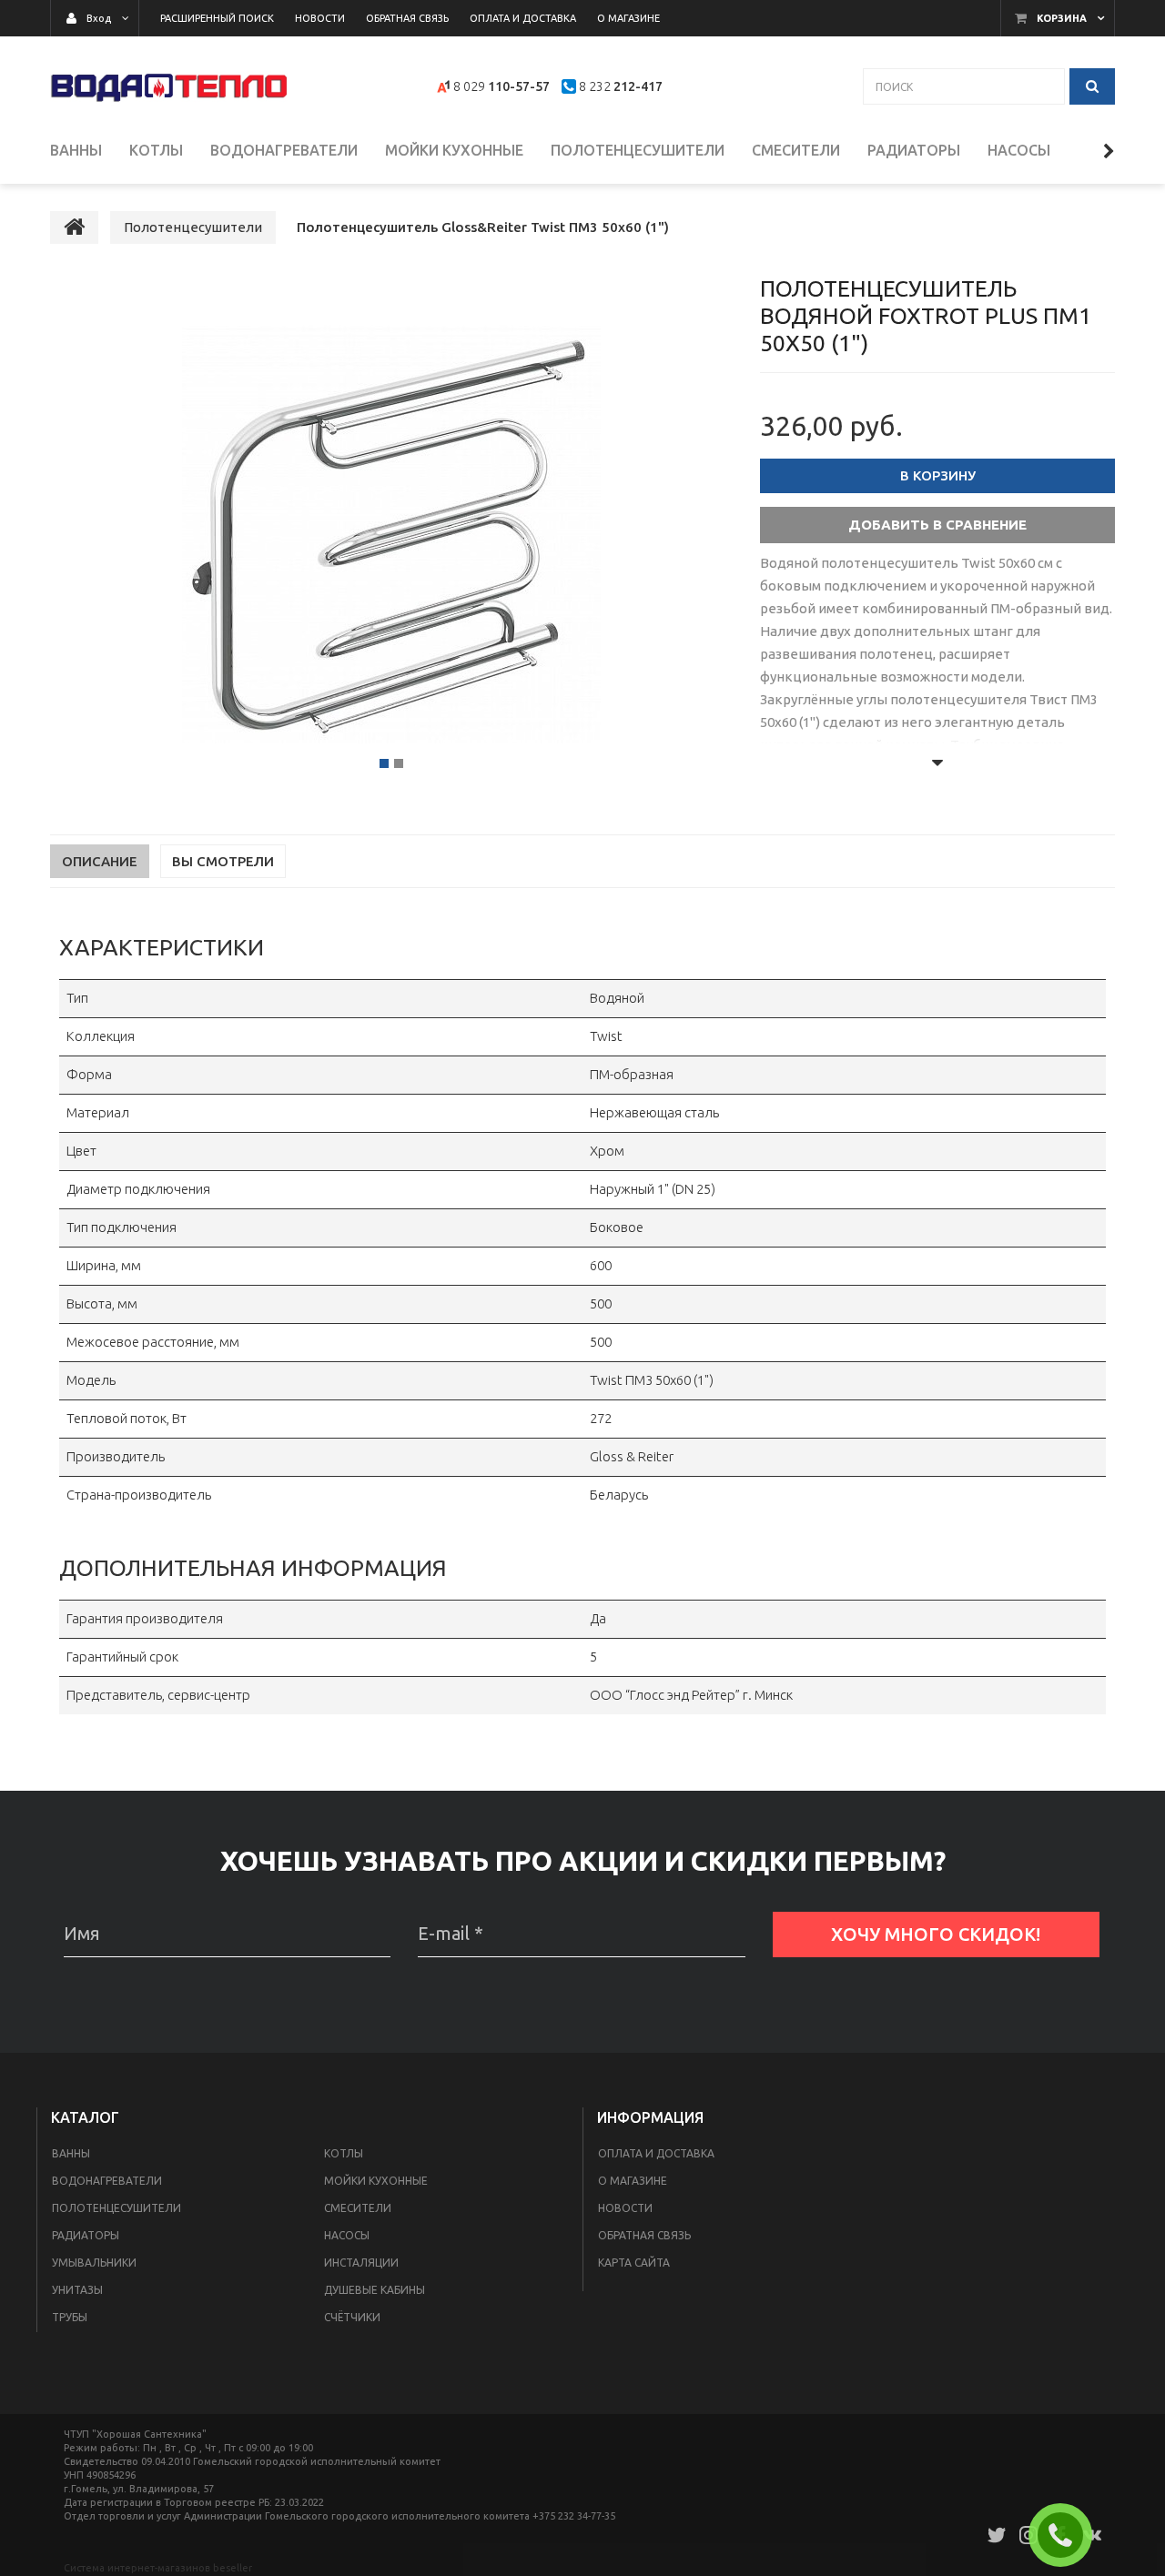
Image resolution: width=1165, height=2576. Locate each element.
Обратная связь (644, 2235)
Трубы (70, 2317)
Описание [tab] (100, 861)
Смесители (358, 2208)
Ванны (71, 2153)
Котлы (344, 2153)
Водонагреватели (107, 2181)
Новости (625, 2208)
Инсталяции (361, 2263)
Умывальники (94, 2263)
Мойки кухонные (376, 2181)
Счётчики (352, 2317)
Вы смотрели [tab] (223, 861)
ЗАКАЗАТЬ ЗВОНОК (1068, 2535)
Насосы (347, 2235)
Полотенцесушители (116, 2208)
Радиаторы (86, 2235)
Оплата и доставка (656, 2153)
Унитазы (77, 2290)
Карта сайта (634, 2263)
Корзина (1062, 18)
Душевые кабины (375, 2290)
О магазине (633, 2181)
